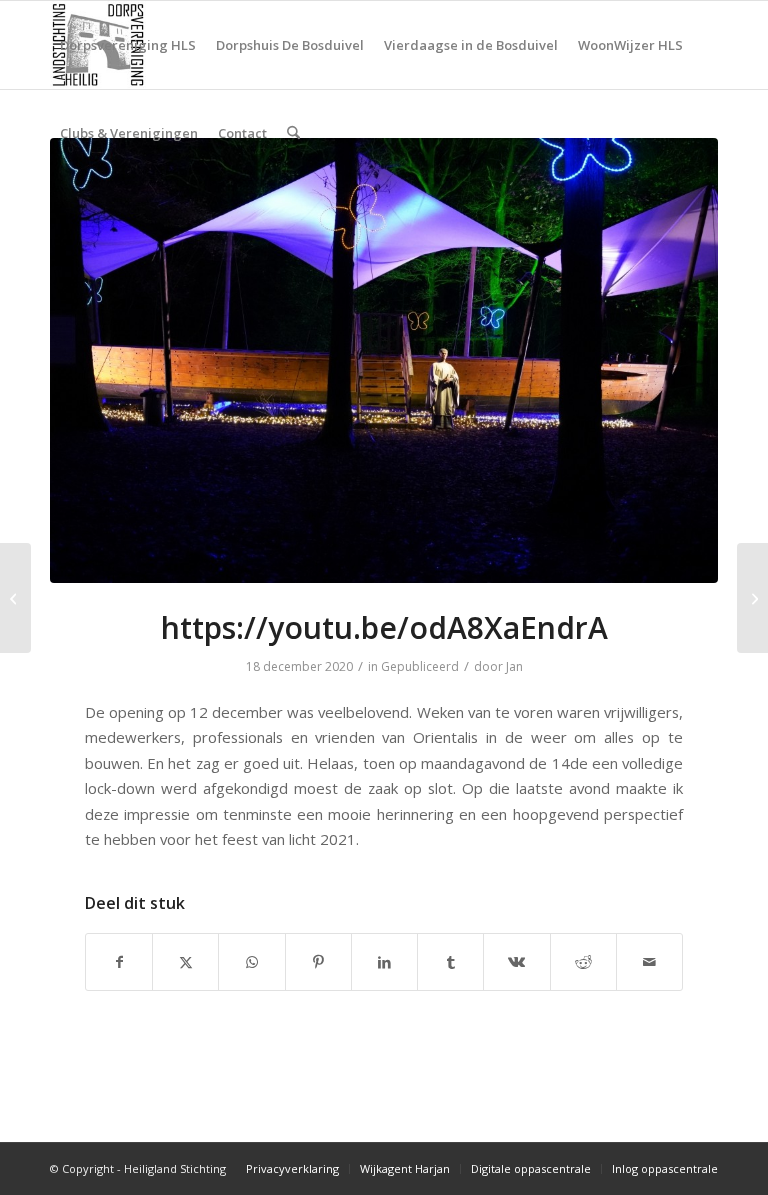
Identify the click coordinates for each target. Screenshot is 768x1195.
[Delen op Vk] (516, 962)
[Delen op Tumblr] (450, 962)
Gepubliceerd (420, 666)
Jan (514, 666)
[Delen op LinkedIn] (384, 962)
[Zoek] (293, 133)
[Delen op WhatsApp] (251, 962)
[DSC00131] (384, 360)
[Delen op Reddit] (583, 962)
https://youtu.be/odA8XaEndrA (384, 627)
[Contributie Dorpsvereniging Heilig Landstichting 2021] (15, 598)
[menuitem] (128, 45)
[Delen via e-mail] (649, 962)
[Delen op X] (185, 962)
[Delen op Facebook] (119, 962)
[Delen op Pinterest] (318, 962)
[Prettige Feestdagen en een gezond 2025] (752, 598)
